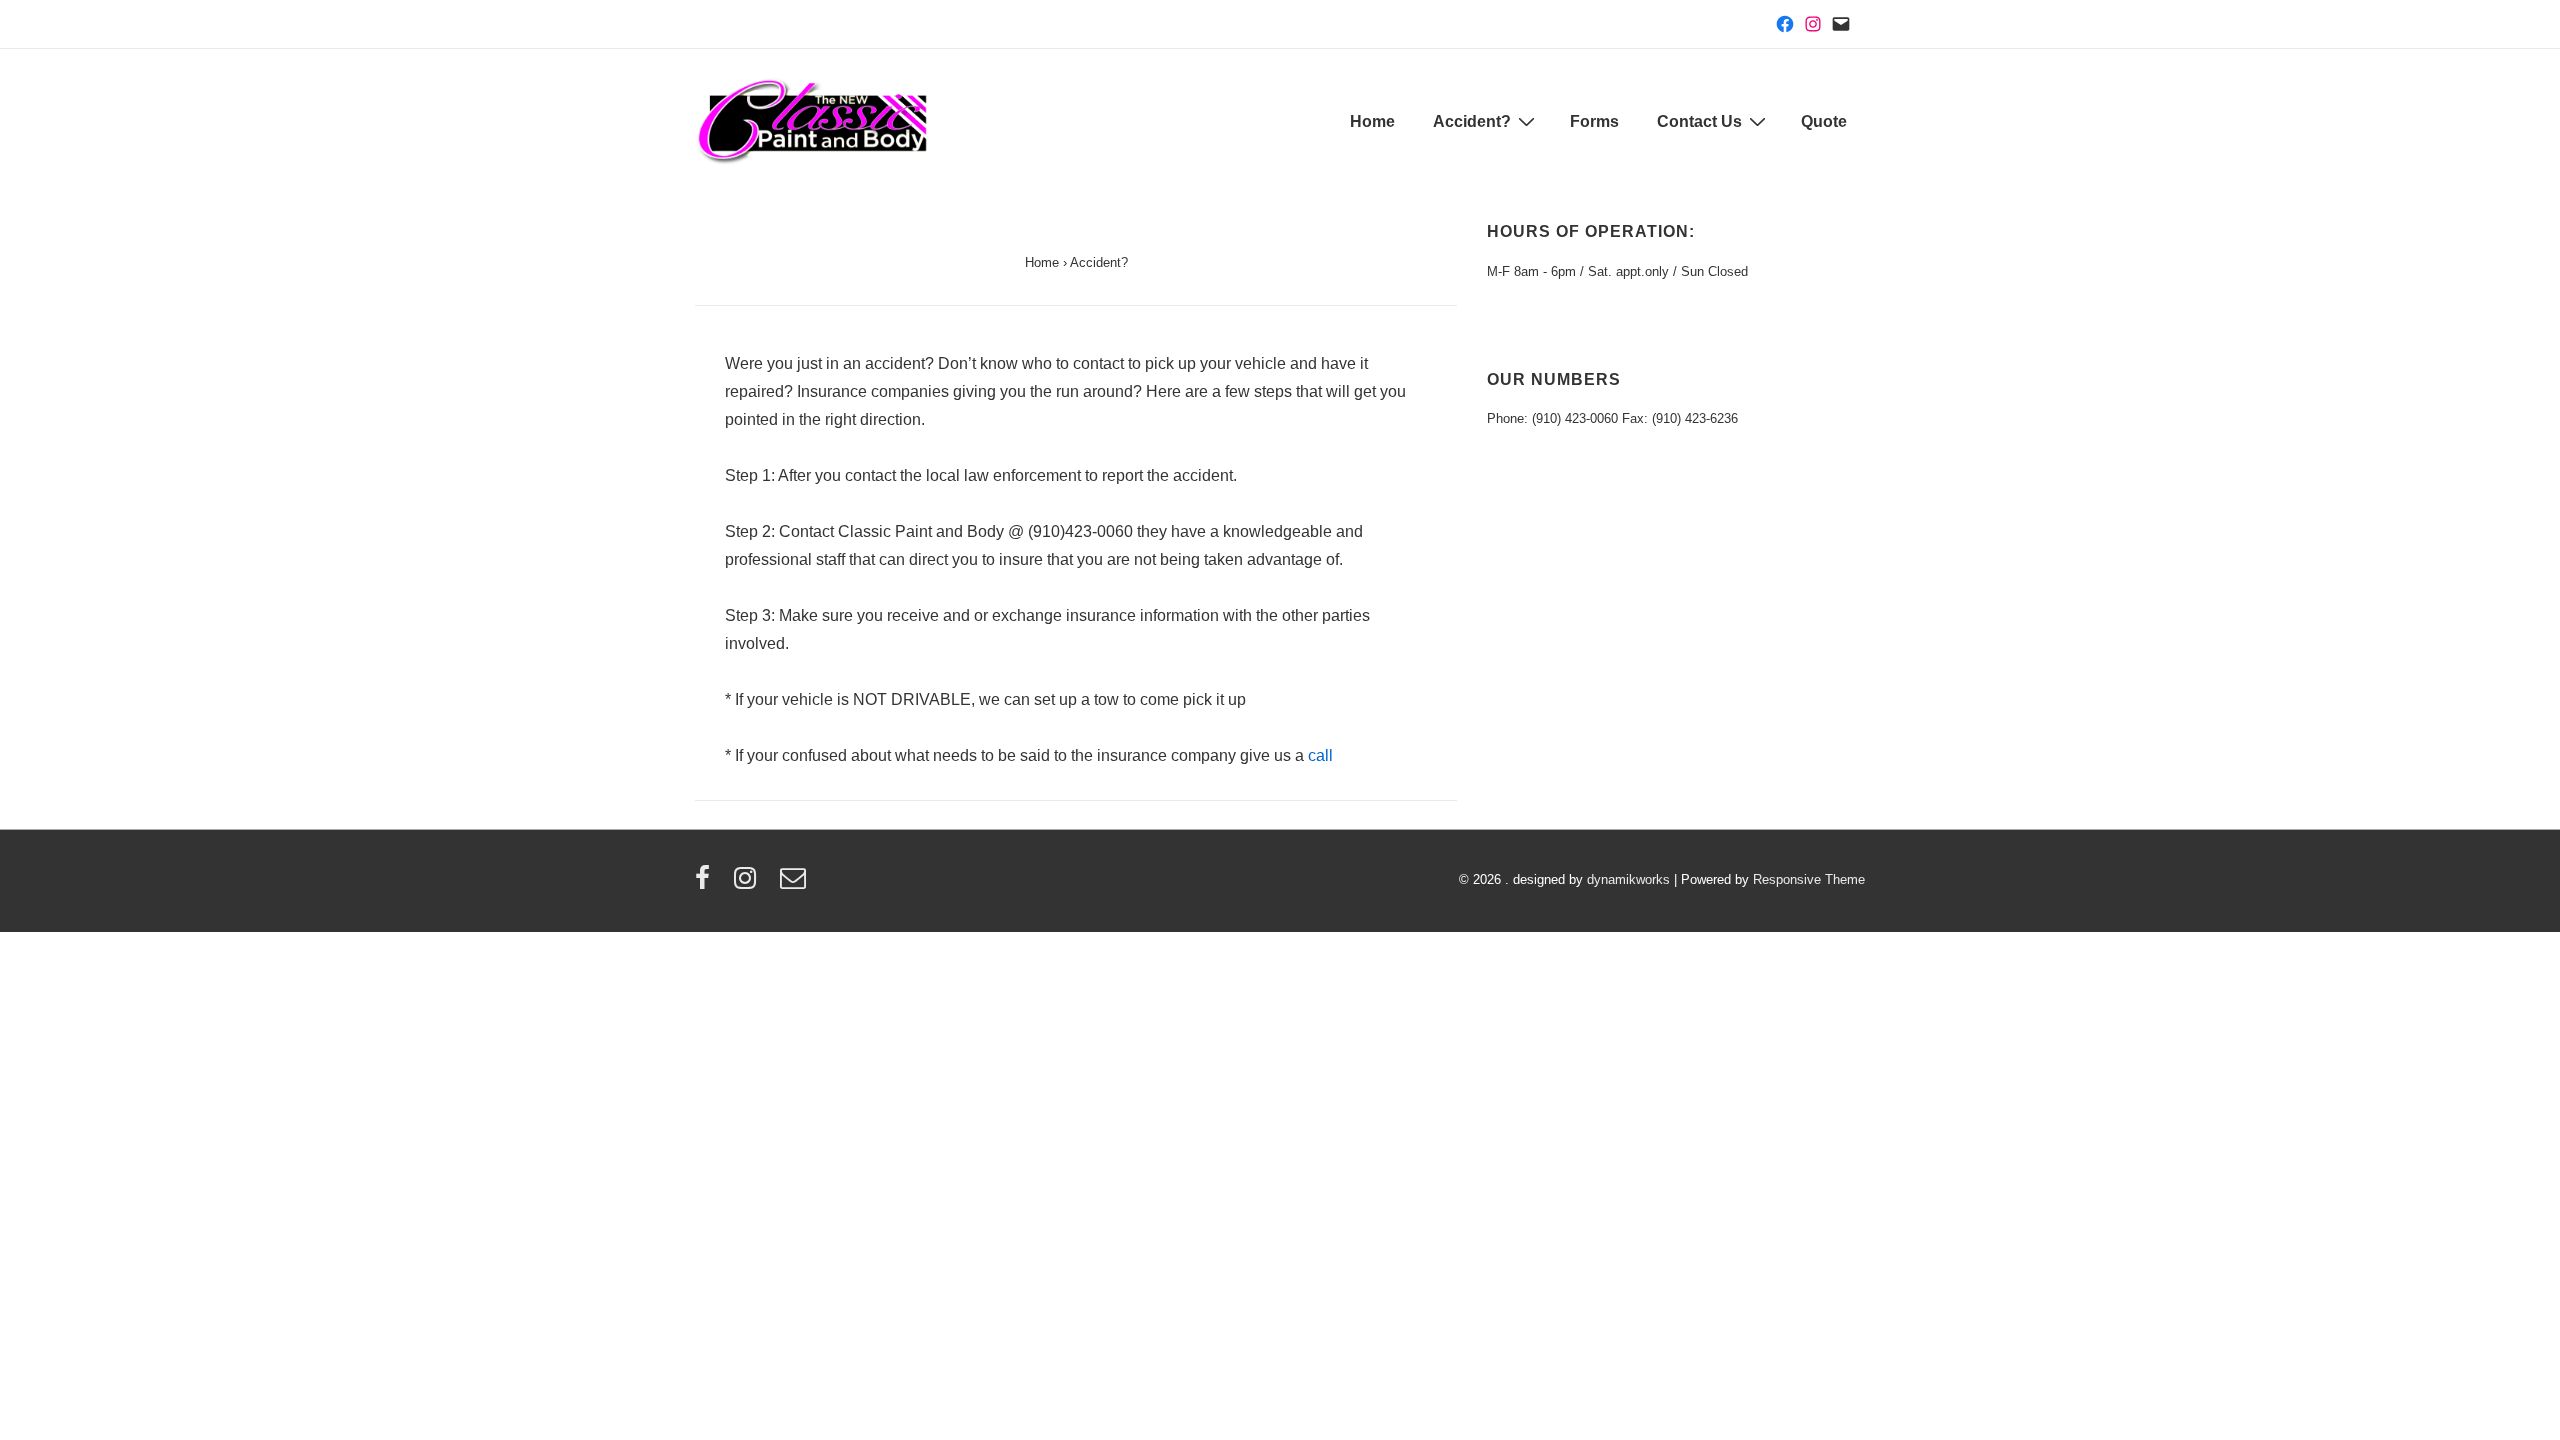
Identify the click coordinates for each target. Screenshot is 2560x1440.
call (1320, 755)
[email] (795, 884)
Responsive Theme (1809, 879)
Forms (1594, 121)
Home (1372, 121)
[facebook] (707, 884)
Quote (1824, 121)
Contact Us (1699, 121)
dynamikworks (1628, 879)
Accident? (1472, 121)
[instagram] (749, 884)
